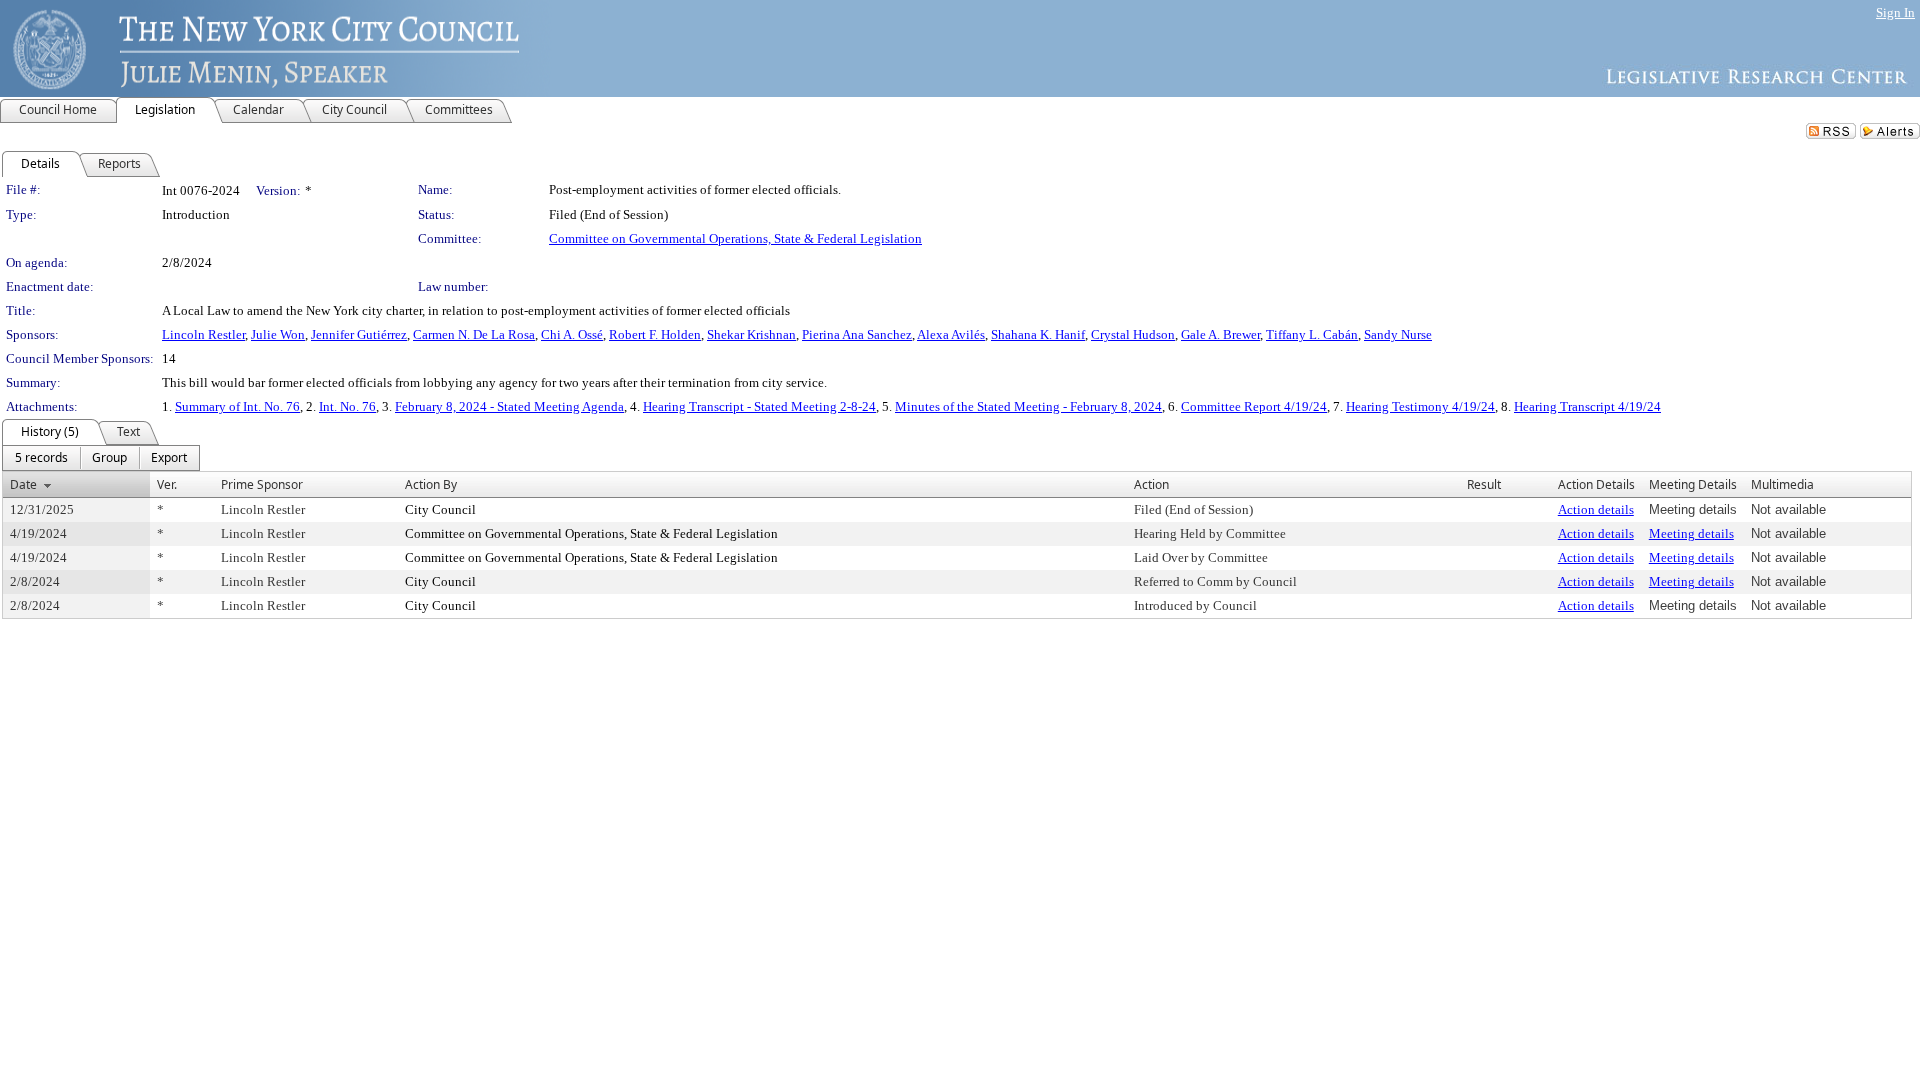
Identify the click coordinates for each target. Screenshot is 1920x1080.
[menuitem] (41, 458)
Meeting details (1691, 533)
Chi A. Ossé (572, 334)
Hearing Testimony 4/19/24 (1420, 406)
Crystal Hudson (1133, 334)
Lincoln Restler (203, 334)
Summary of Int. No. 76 (237, 406)
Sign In (1895, 12)
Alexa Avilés (951, 334)
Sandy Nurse (1398, 334)
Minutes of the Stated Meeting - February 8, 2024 (1028, 406)
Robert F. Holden (655, 334)
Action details (1596, 509)
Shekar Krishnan (751, 334)
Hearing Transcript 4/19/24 (1587, 406)
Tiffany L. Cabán (1312, 334)
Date (23, 484)
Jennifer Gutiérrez (359, 334)
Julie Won (278, 334)
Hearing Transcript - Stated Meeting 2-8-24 (759, 406)
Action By (431, 484)
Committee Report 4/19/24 (1254, 406)
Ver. (167, 484)
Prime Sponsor (262, 484)
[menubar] (101, 458)
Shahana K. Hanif (1038, 334)
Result (1484, 484)
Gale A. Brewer (1220, 334)
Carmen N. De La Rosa (474, 334)
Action (1151, 484)
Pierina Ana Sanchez (857, 334)
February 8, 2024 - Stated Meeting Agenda (509, 406)
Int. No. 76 (347, 406)
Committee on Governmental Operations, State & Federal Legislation (735, 238)
